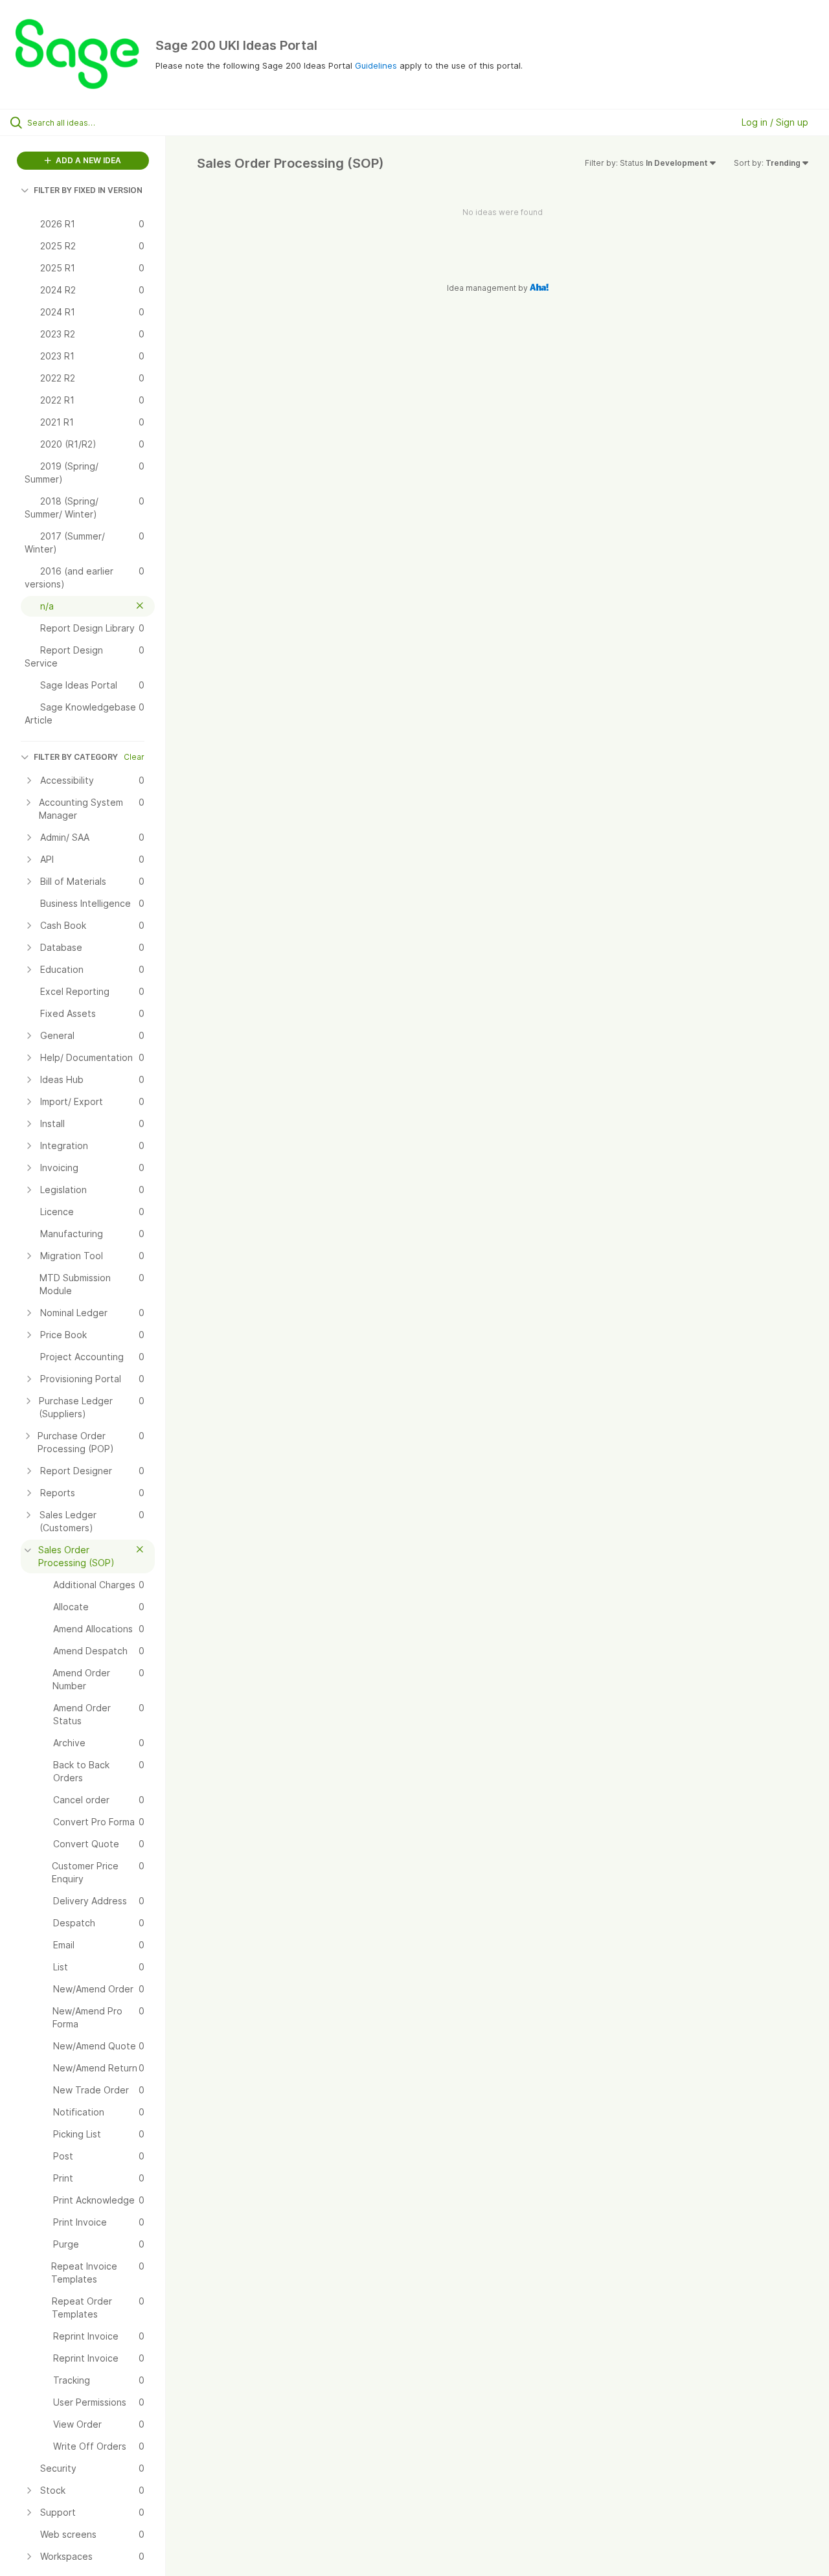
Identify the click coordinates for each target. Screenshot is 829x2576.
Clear (134, 757)
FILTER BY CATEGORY (76, 757)
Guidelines (376, 65)
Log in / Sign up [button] (775, 122)
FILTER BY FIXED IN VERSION (88, 190)
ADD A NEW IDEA (87, 160)
